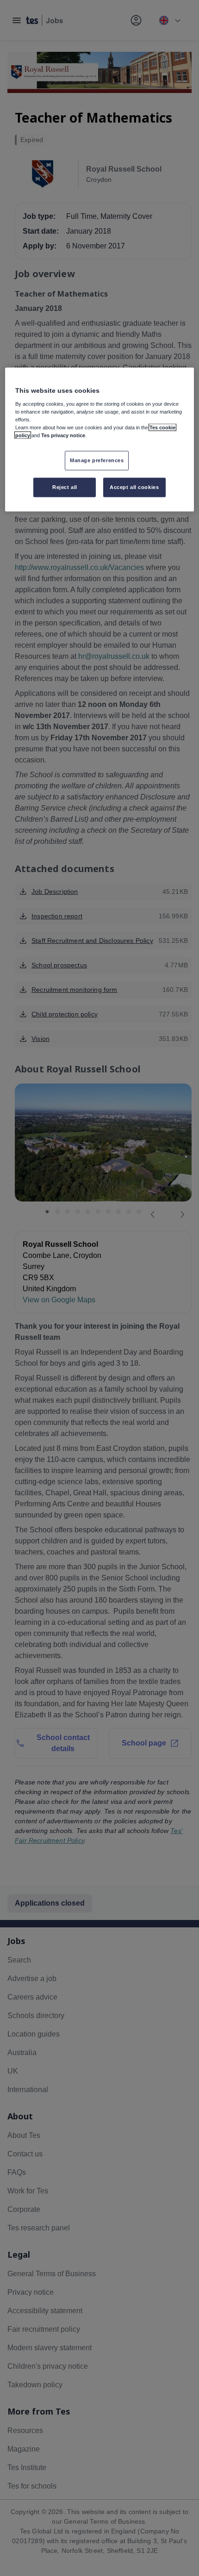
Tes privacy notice (63, 435)
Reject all (65, 487)
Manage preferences (97, 460)
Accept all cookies (134, 487)
